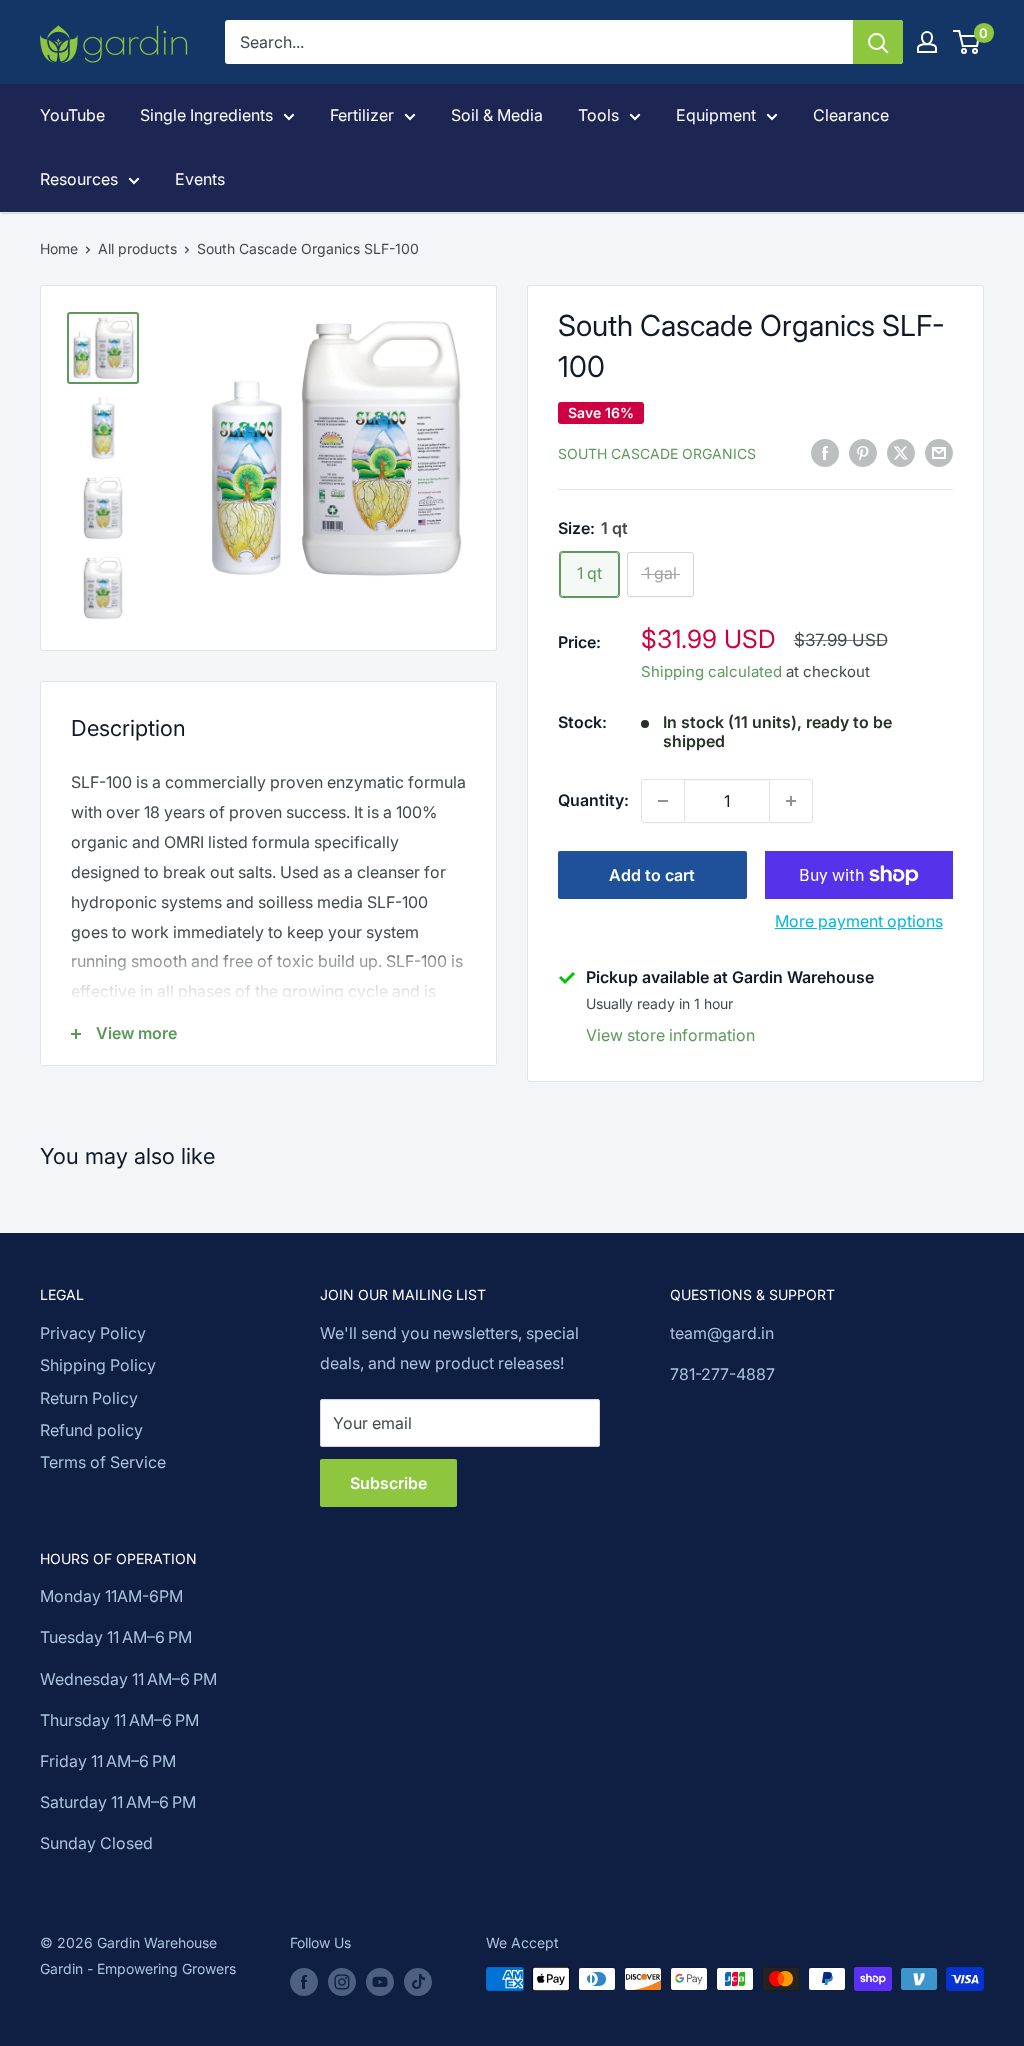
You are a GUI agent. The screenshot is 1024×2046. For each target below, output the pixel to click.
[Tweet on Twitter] (901, 452)
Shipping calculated (711, 671)
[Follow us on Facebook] (304, 1981)
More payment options (859, 921)
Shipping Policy (98, 1365)
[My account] (927, 42)
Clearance (851, 115)
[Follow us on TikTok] (418, 1981)
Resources (79, 179)
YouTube (72, 115)
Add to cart (652, 875)
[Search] (878, 42)
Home (59, 248)
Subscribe (388, 1483)
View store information (670, 1035)
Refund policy (91, 1430)
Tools (598, 115)
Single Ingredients (206, 115)
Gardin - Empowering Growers (138, 1968)
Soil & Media (497, 115)
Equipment (716, 115)
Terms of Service (103, 1462)
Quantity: (593, 800)
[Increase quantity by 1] (791, 801)
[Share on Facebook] (825, 452)
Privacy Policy (93, 1333)
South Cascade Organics (657, 453)
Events (200, 179)
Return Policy (89, 1398)
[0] (967, 42)
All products (137, 248)
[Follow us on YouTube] (380, 1981)
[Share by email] (939, 452)
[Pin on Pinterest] (863, 452)
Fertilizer (362, 115)
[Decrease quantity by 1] (663, 801)
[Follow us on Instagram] (342, 1981)
